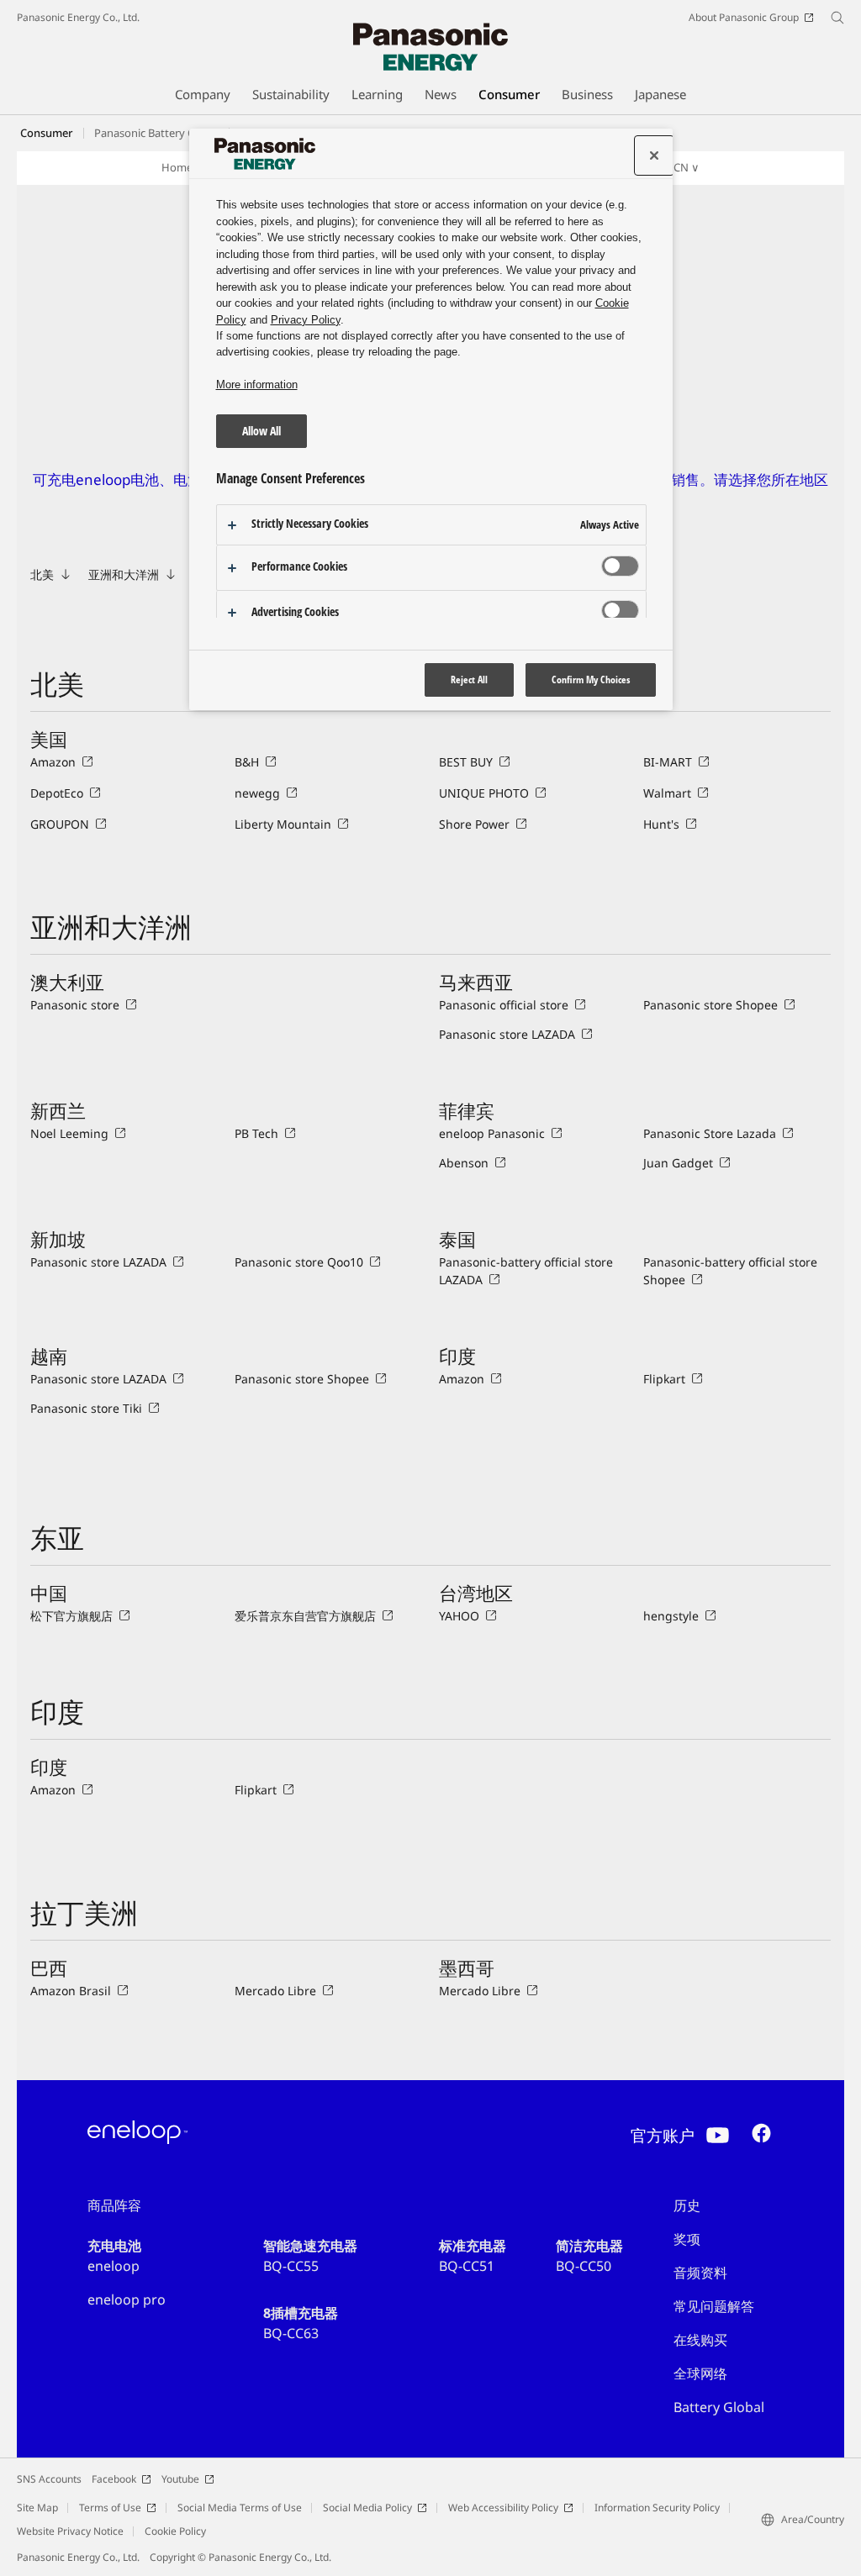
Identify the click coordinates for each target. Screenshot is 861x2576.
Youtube (180, 2479)
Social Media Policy (367, 2508)
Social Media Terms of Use (240, 2508)
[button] (678, 168)
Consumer (47, 133)
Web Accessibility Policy (503, 2508)
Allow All (261, 431)
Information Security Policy (657, 2508)
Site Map (37, 2508)
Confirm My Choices (591, 680)
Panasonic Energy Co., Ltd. (78, 17)
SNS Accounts (49, 2479)
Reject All (469, 680)
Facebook (114, 2479)
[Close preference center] (654, 155)
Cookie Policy (175, 2531)
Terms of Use (110, 2508)
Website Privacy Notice (70, 2531)
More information (257, 385)
